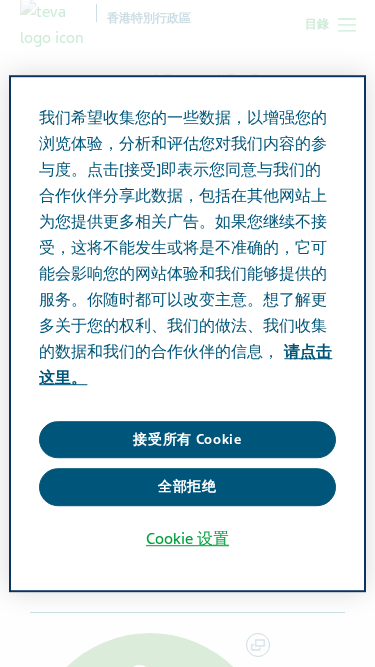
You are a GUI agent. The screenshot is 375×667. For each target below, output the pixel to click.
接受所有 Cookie (187, 439)
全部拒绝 (187, 486)
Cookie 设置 (187, 539)
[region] (187, 334)
